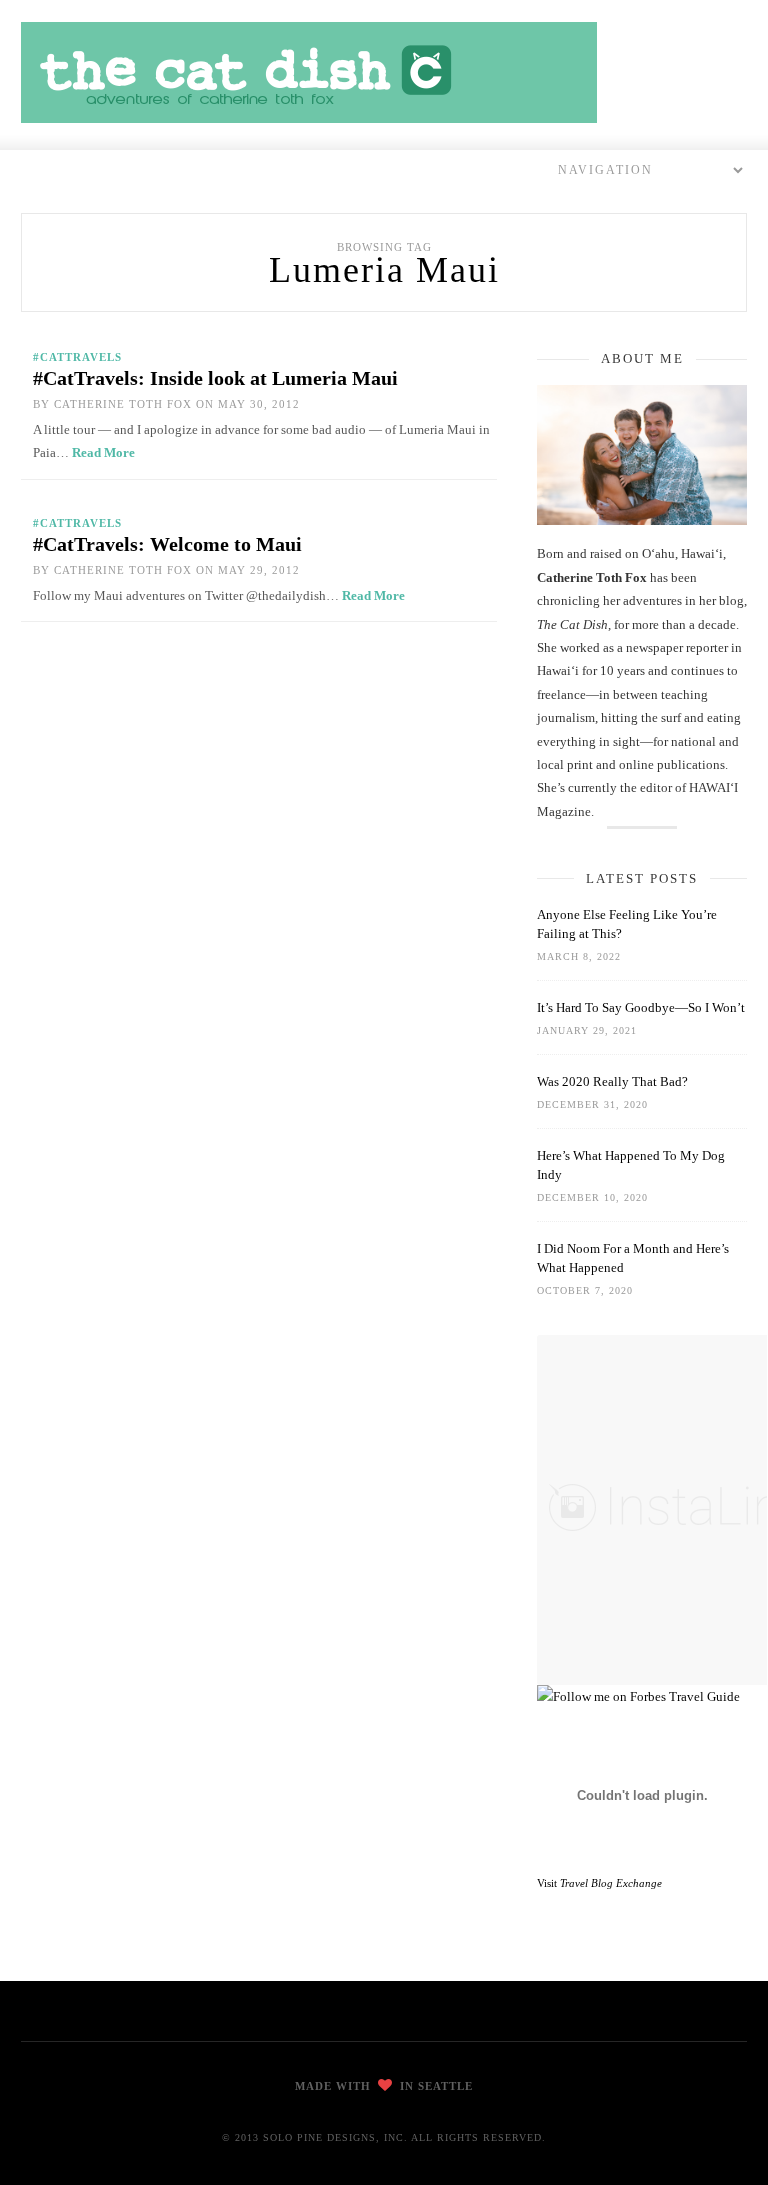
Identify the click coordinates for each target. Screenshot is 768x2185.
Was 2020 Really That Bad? (612, 1081)
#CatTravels (77, 357)
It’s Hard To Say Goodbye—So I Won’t (641, 1007)
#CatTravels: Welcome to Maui (167, 544)
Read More (103, 452)
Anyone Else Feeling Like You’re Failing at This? (627, 924)
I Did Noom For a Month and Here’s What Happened (633, 1258)
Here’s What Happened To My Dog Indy (631, 1165)
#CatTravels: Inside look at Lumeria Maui (215, 378)
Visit (599, 1883)
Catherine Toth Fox (123, 404)
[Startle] (638, 1696)
